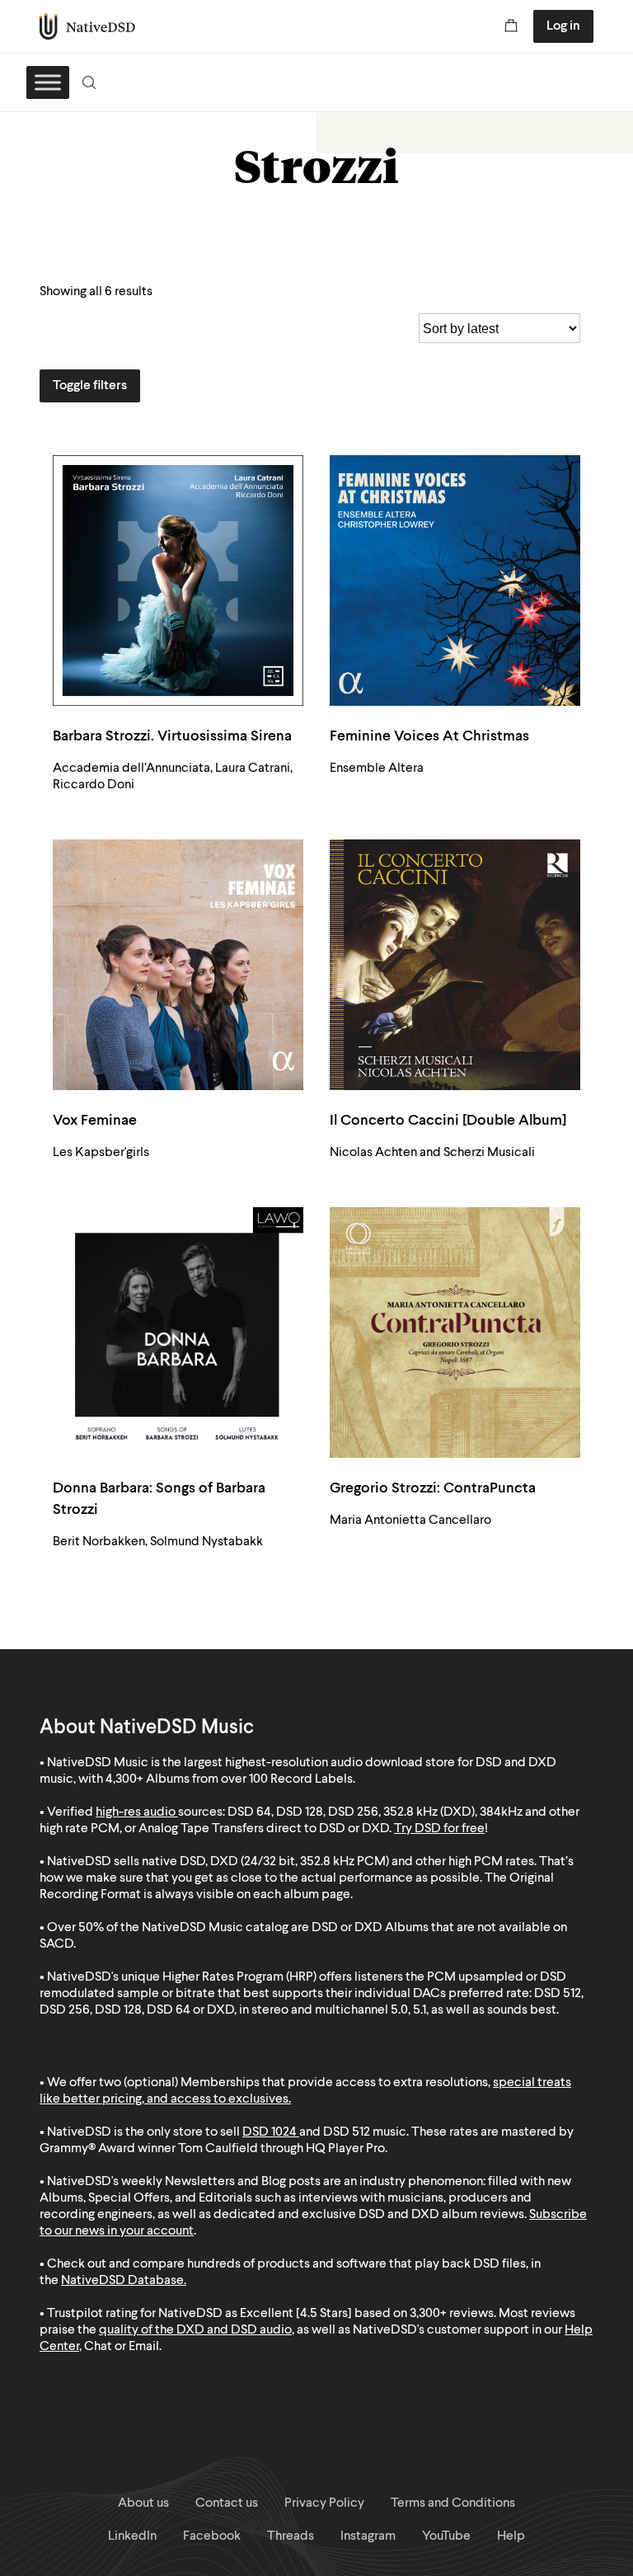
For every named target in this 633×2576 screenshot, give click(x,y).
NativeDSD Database (122, 2281)
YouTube (446, 2536)
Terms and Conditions (453, 2503)
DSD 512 (347, 2132)
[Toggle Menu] (48, 82)
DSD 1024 (270, 2132)
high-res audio (136, 1812)
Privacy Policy (324, 2503)
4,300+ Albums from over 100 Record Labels (229, 1779)
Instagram (368, 2536)
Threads (291, 2536)
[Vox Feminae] (178, 965)
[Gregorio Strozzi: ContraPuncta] (455, 1333)
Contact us (227, 2503)
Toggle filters (90, 386)
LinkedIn (132, 2536)
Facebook (212, 2536)
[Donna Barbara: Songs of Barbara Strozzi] (178, 1333)
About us (143, 2503)
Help (511, 2536)
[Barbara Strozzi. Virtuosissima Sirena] (178, 581)
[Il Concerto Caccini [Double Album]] (455, 965)
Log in (563, 26)
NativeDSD (88, 26)
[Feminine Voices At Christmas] (455, 581)
